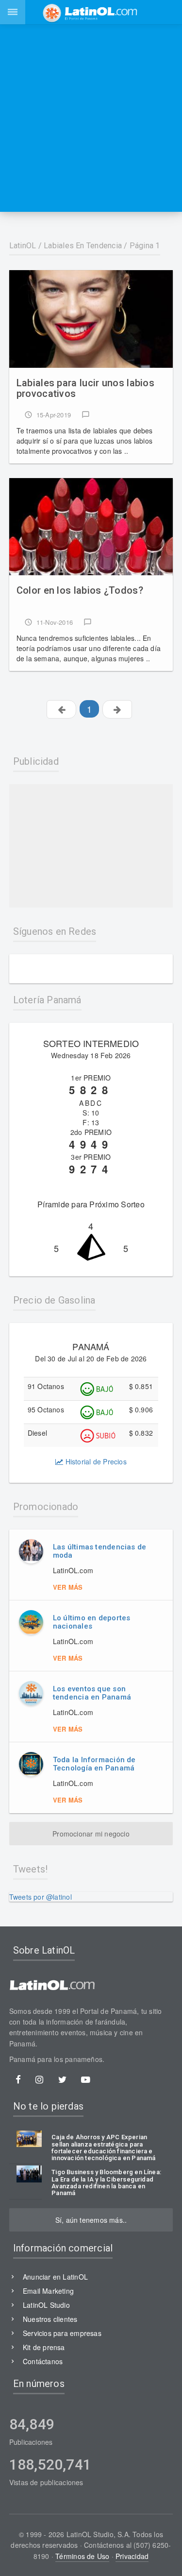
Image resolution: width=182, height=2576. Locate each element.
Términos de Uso (82, 2556)
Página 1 (145, 246)
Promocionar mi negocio (91, 1834)
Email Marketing (48, 2291)
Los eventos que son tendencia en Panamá (92, 1693)
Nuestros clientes (50, 2319)
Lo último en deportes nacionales (92, 1622)
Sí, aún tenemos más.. (91, 2220)
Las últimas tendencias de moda (100, 1551)
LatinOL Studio (46, 2305)
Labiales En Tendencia (83, 246)
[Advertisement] (91, 118)
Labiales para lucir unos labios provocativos (85, 388)
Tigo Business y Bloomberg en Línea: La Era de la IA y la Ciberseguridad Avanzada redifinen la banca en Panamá (106, 2183)
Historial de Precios (95, 1461)
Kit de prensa (44, 2347)
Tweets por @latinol (41, 1897)
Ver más (68, 1587)
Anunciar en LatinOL (55, 2277)
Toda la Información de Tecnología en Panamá (94, 1764)
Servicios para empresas (62, 2333)
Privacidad (132, 2556)
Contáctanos (43, 2361)
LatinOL (23, 246)
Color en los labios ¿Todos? (80, 591)
